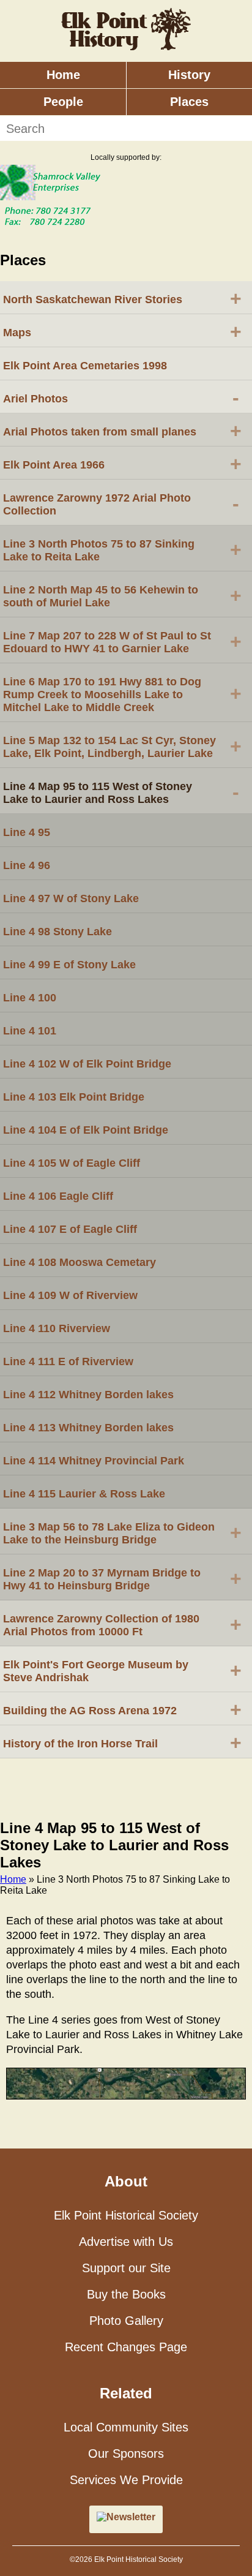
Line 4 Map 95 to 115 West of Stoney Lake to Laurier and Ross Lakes (121, 793)
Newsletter (131, 2517)
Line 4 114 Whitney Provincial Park (94, 1461)
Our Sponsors (126, 2454)
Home (63, 75)
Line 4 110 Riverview (57, 1328)
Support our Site (126, 2268)
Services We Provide (126, 2480)
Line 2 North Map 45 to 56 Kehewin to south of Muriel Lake (122, 596)
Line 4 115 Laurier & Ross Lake (84, 1494)
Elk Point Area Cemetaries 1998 (85, 366)
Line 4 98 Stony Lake (57, 932)
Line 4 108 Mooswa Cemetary (80, 1262)
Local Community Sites (126, 2427)
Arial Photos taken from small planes (122, 431)
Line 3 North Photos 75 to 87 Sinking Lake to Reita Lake (122, 550)
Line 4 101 (30, 1031)
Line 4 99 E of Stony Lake (69, 965)
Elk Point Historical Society (126, 2215)
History (189, 75)
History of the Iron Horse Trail (122, 1742)
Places (189, 102)
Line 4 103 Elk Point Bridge (74, 1097)
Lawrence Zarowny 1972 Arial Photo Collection (121, 504)
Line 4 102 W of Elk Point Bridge (87, 1064)
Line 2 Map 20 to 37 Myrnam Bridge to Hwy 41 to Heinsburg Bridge (122, 1579)
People (63, 102)
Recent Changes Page (126, 2347)
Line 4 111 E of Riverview (68, 1361)
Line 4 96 (27, 865)
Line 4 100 (30, 998)
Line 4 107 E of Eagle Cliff (70, 1229)
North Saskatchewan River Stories (122, 298)
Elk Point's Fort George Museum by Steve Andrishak (122, 1671)
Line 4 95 (27, 832)
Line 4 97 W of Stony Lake (71, 898)
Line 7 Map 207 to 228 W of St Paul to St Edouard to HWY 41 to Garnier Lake (122, 642)
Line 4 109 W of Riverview (70, 1295)
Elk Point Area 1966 (122, 464)
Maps (122, 331)
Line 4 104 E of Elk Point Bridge (86, 1130)
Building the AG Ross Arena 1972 (122, 1709)
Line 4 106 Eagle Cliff (58, 1196)
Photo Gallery (126, 2321)
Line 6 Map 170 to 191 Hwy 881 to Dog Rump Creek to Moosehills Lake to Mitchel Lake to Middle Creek (122, 695)
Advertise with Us (126, 2242)
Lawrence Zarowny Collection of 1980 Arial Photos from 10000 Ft (122, 1625)
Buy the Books (126, 2294)
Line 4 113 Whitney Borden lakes (88, 1428)
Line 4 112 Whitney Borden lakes (88, 1395)
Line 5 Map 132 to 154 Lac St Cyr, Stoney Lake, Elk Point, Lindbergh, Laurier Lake (122, 747)
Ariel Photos (121, 397)
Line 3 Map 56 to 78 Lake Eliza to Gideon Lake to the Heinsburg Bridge (122, 1533)
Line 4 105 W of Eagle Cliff (72, 1163)
